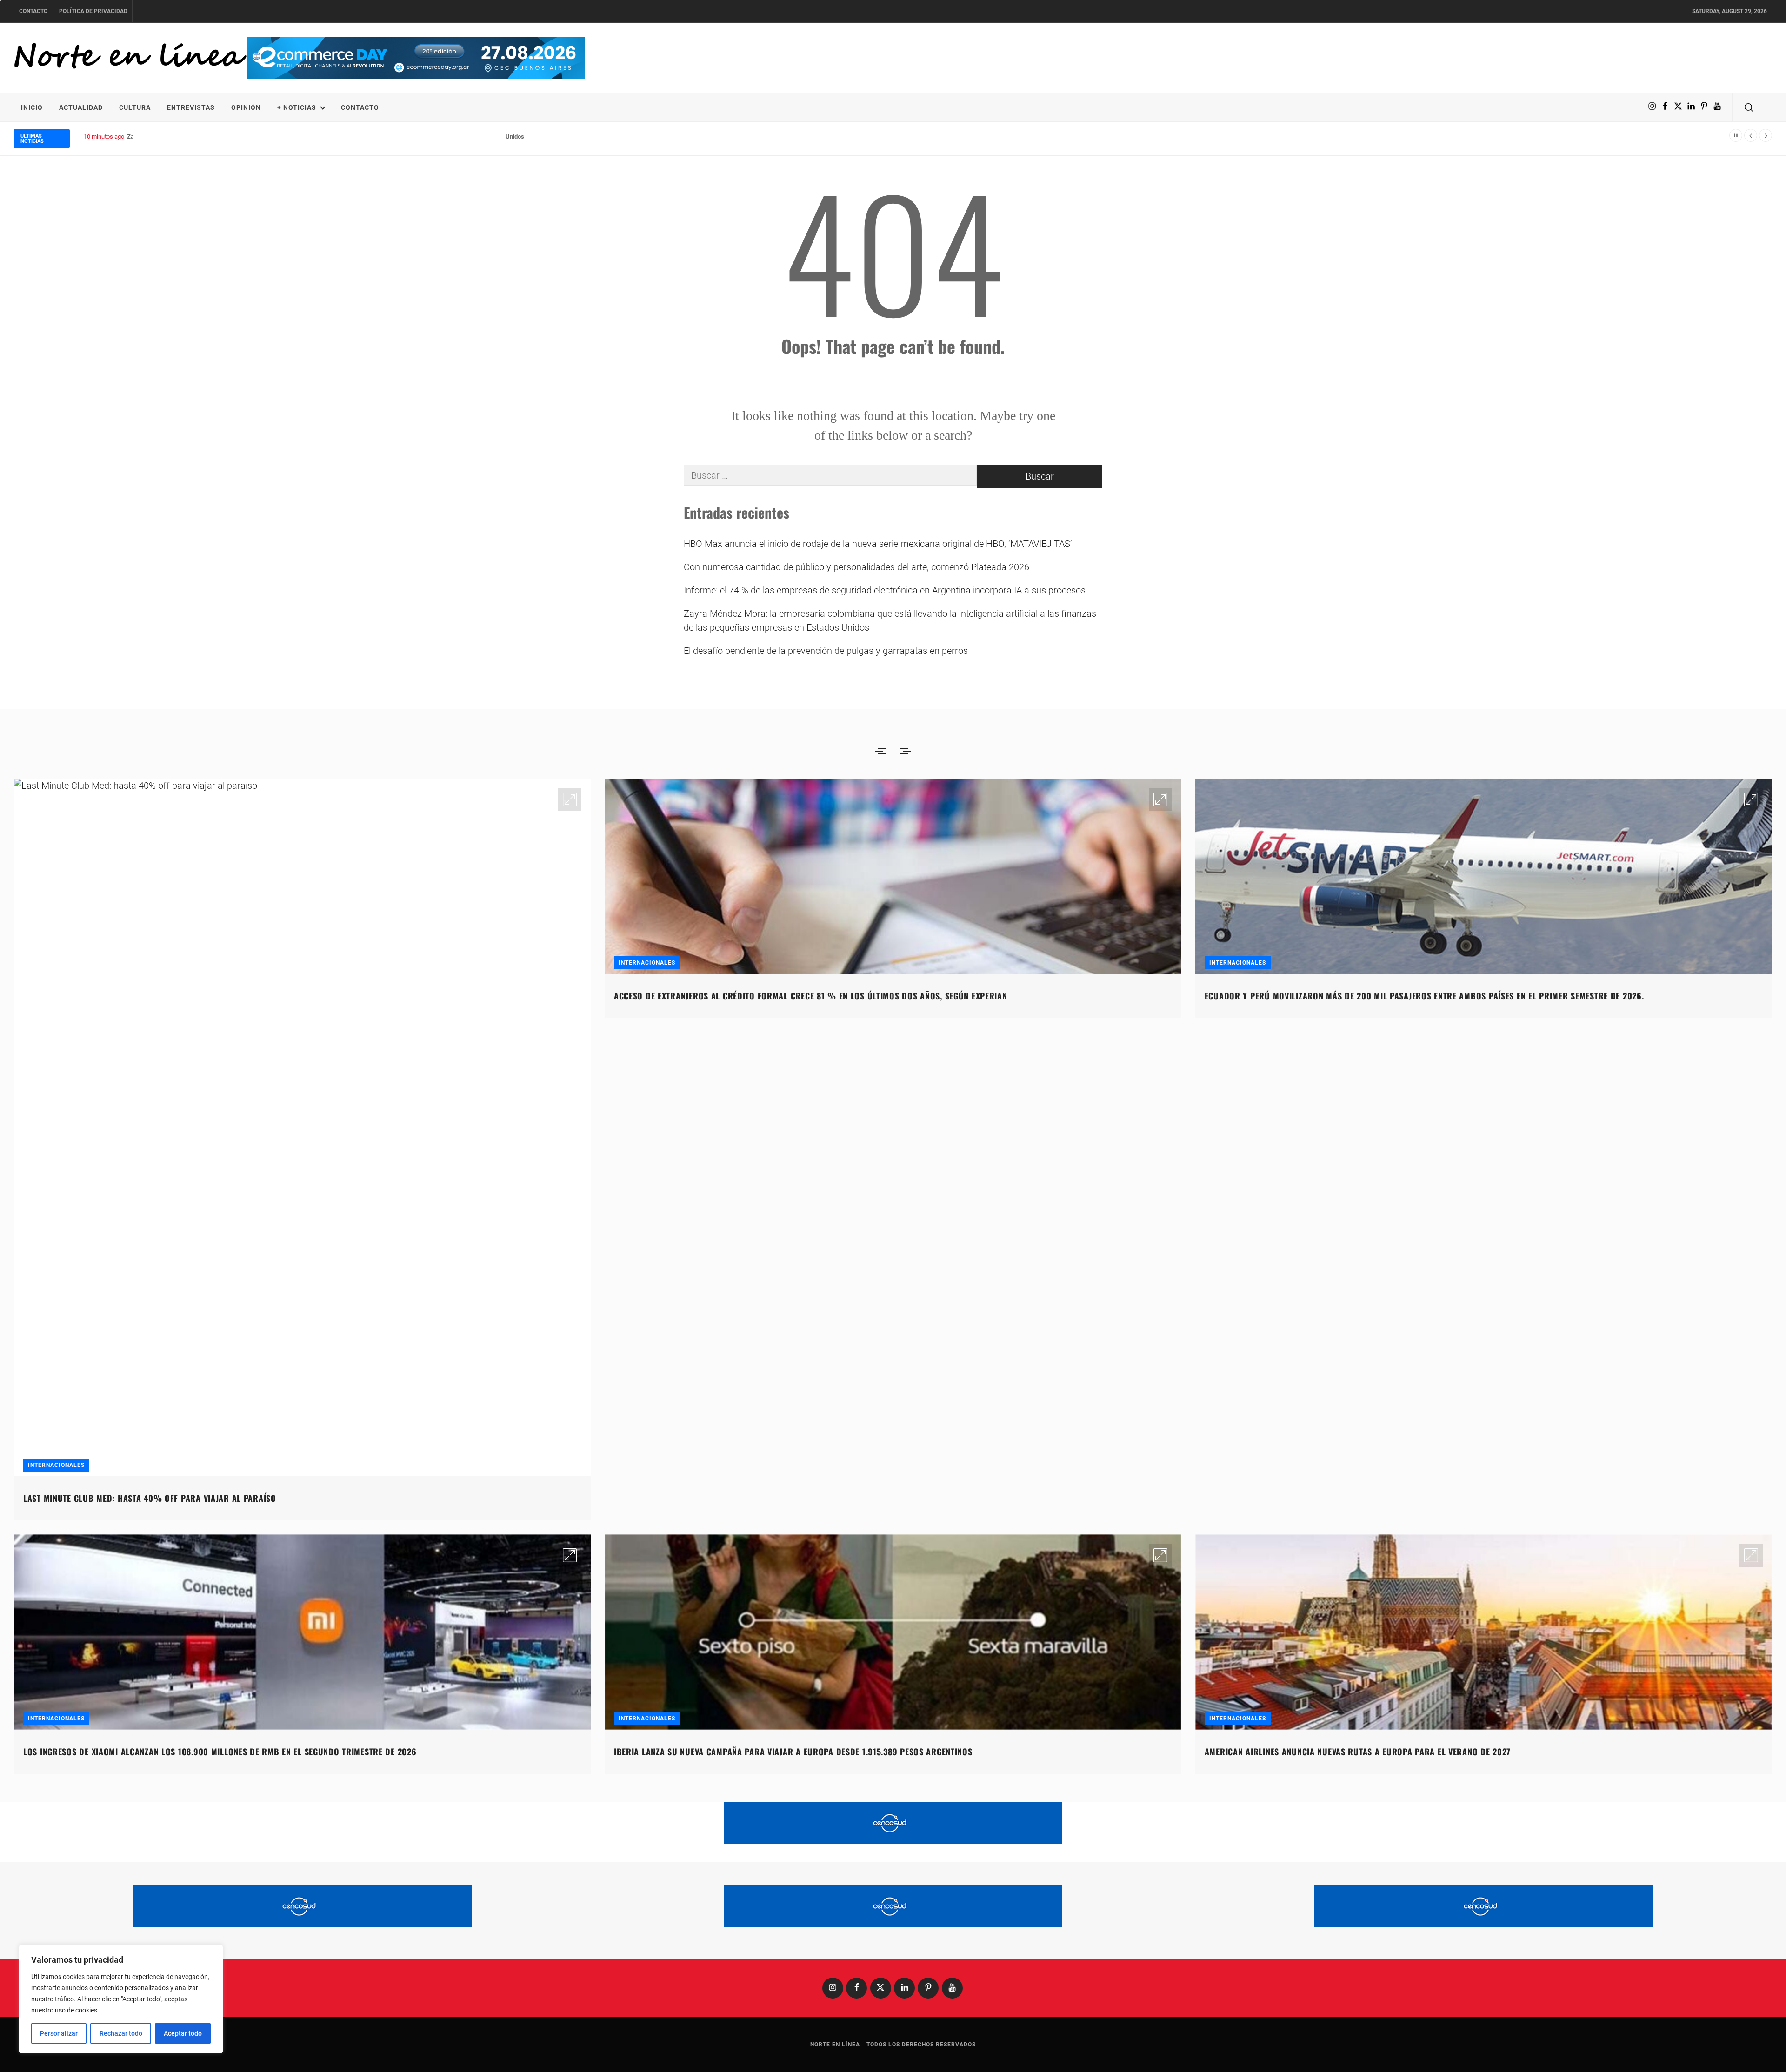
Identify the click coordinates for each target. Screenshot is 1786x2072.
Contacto (33, 11)
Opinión (246, 107)
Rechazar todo (121, 2033)
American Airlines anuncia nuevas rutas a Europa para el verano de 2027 (1358, 1752)
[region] (121, 1999)
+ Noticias (297, 107)
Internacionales (56, 1465)
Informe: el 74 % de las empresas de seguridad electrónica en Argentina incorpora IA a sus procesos (885, 590)
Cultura (135, 107)
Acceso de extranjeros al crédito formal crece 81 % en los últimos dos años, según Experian (811, 996)
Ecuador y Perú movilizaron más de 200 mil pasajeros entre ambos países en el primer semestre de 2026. (1424, 996)
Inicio (32, 107)
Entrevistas (191, 107)
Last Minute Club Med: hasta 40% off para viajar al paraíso (150, 1498)
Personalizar (59, 2033)
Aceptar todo (183, 2033)
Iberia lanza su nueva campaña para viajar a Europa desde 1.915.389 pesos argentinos (793, 1752)
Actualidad (81, 107)
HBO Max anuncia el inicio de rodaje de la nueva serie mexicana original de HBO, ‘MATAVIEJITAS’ (878, 544)
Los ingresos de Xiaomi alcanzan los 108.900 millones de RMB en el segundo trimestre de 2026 (220, 1752)
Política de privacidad (93, 11)
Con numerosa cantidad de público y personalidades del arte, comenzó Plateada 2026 (856, 567)
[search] (1749, 107)
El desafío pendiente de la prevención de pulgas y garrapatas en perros (826, 651)
